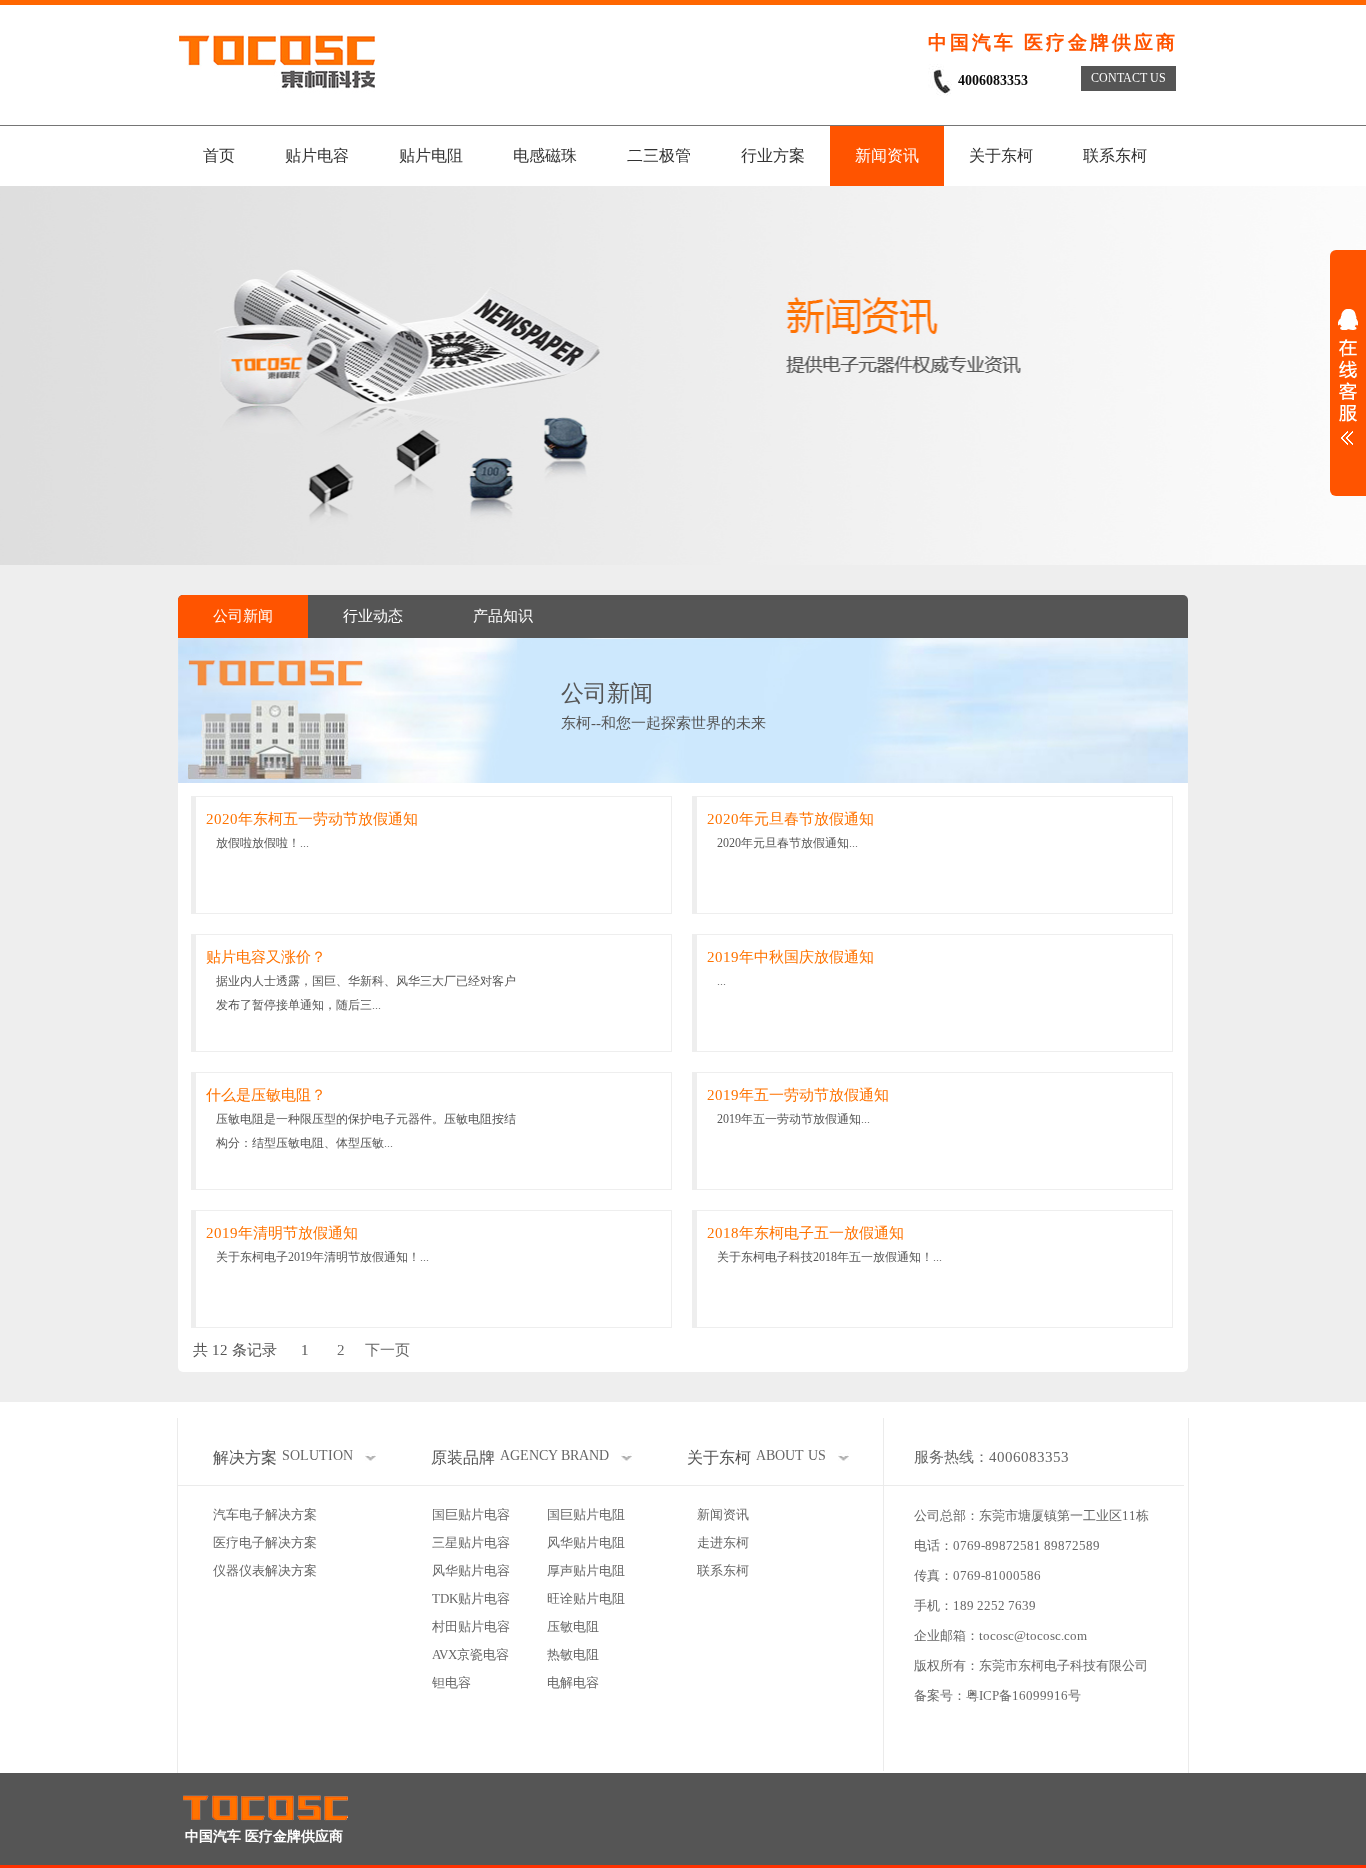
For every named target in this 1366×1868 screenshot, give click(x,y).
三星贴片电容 (471, 1542)
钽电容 (451, 1682)
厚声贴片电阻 (586, 1570)
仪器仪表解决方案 (265, 1570)
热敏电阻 (573, 1654)
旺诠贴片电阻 (586, 1598)
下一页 (387, 1350)
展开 (1348, 377)
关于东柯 (1001, 155)
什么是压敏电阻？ (266, 1095)
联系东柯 (1115, 155)
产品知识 (503, 616)
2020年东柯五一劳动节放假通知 (312, 819)
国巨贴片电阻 (586, 1514)
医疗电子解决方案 (265, 1542)
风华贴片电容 (471, 1570)
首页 (219, 155)
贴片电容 (317, 155)
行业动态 (373, 616)
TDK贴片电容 (471, 1598)
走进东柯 (723, 1542)
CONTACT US (1128, 78)
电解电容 (573, 1682)
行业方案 (773, 155)
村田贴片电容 (471, 1626)
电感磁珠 (545, 155)
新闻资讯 (887, 155)
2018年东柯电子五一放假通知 (805, 1233)
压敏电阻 (573, 1626)
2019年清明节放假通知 (282, 1233)
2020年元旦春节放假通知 (790, 819)
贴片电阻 (431, 155)
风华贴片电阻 (586, 1542)
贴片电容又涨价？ (266, 957)
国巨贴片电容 (471, 1514)
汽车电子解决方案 (265, 1514)
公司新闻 (243, 616)
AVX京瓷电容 (470, 1654)
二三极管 (659, 155)
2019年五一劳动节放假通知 (798, 1095)
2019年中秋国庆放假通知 (790, 957)
